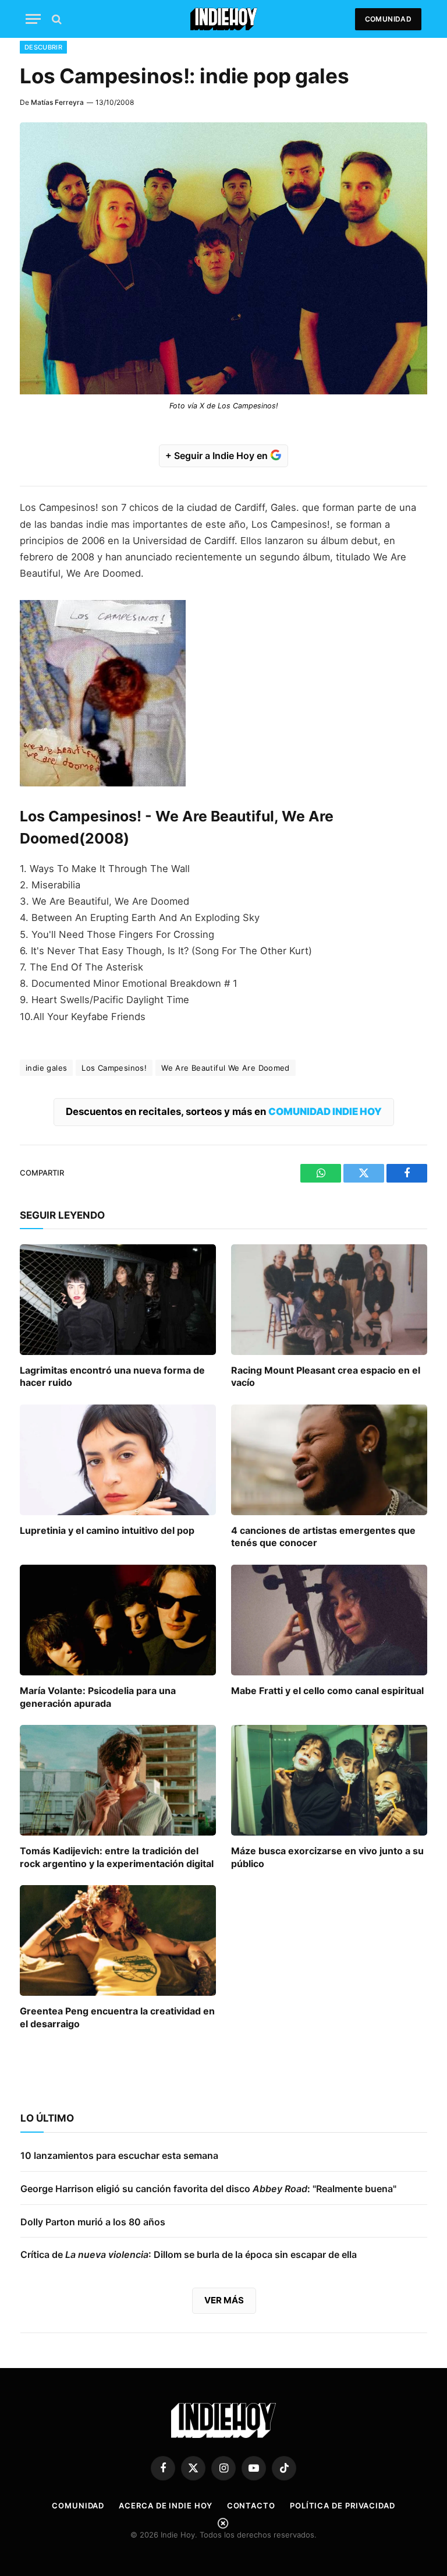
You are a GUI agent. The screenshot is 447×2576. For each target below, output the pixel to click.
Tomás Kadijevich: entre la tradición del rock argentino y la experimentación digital (117, 1857)
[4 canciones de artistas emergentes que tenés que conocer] (329, 1460)
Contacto (251, 2506)
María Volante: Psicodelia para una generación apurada (98, 1697)
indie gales (46, 1068)
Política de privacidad (343, 2506)
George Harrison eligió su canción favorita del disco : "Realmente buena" (208, 2189)
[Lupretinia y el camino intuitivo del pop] (118, 1460)
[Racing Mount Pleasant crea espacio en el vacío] (329, 1300)
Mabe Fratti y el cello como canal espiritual (327, 1691)
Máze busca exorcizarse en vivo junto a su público (327, 1857)
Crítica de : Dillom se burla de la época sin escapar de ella (189, 2254)
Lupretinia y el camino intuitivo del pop (107, 1530)
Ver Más (224, 2300)
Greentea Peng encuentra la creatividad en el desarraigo (117, 2017)
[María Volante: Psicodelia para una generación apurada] (118, 1620)
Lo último (47, 2118)
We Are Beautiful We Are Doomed (226, 1068)
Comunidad (388, 19)
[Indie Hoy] (224, 19)
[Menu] (33, 19)
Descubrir (43, 47)
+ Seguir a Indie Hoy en (218, 456)
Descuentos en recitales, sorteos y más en (224, 1111)
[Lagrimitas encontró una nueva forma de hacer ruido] (118, 1300)
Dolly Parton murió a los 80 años (93, 2222)
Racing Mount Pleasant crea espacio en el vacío (326, 1377)
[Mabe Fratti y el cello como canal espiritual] (329, 1620)
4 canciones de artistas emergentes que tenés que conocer (323, 1537)
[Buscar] (56, 19)
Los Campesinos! (114, 1068)
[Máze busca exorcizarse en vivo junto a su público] (329, 1780)
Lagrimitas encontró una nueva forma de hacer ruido (112, 1377)
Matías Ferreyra (57, 102)
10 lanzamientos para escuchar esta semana (119, 2155)
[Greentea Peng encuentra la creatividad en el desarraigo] (118, 1940)
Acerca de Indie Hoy (165, 2506)
